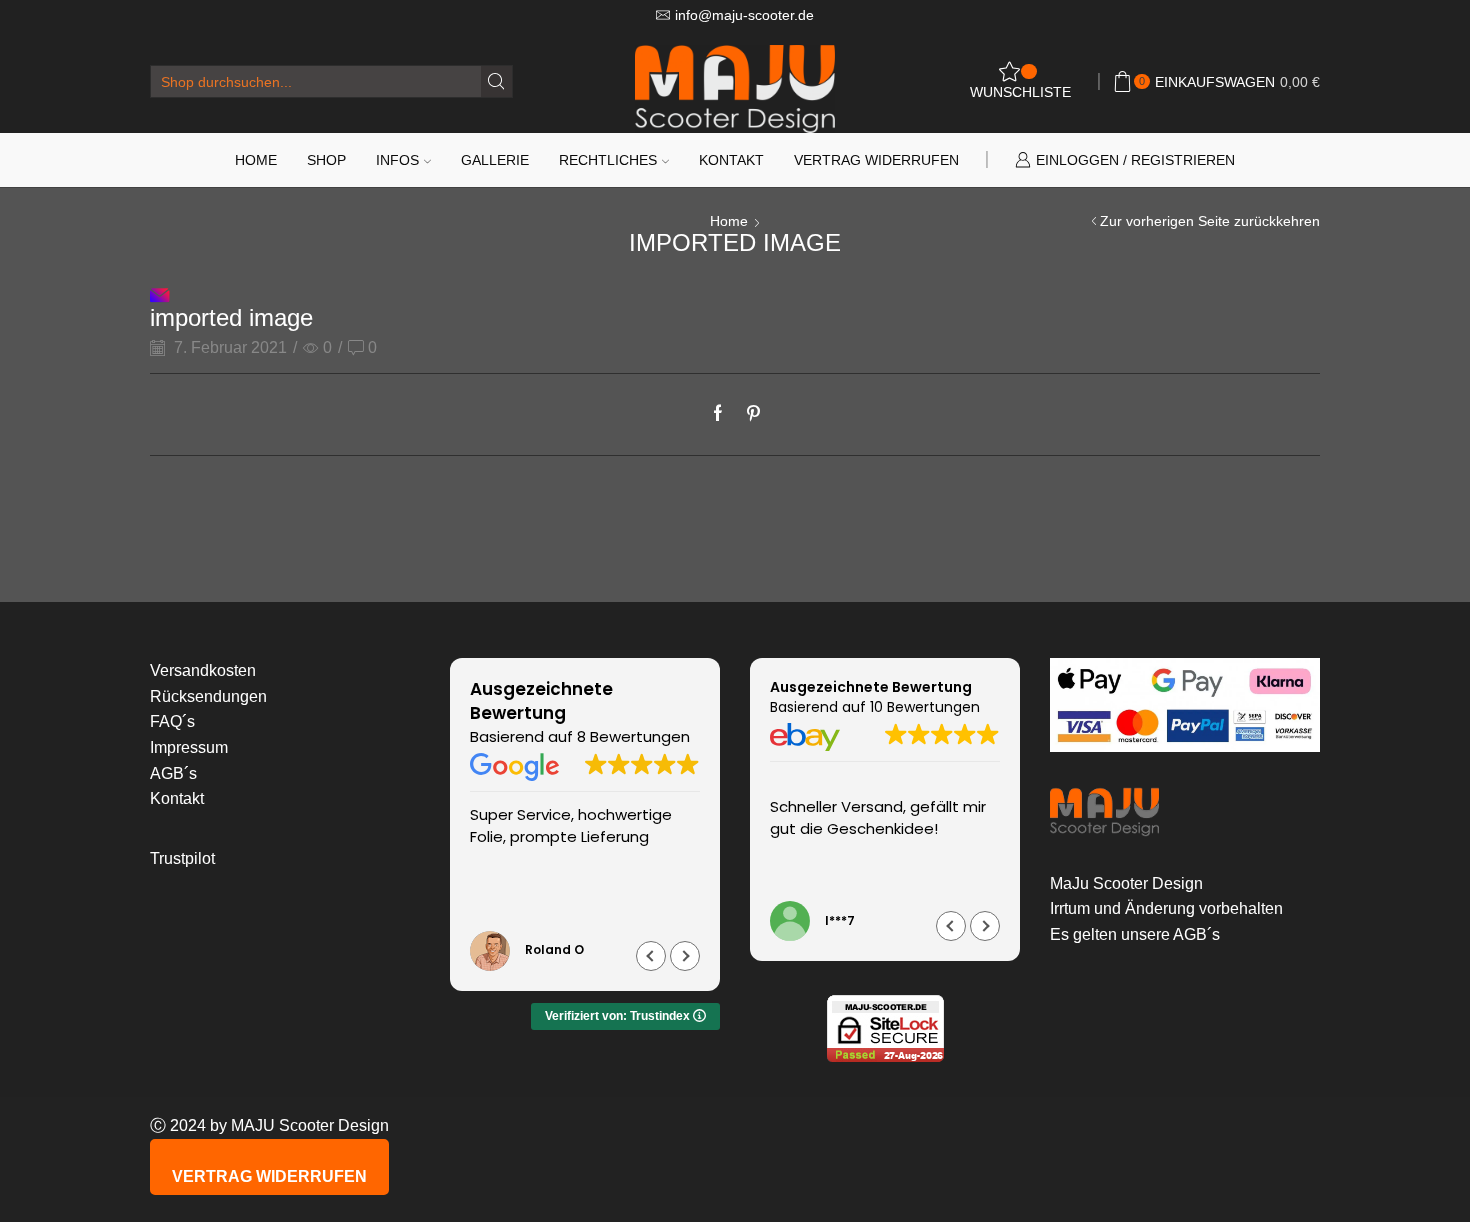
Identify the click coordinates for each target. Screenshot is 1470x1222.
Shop (326, 160)
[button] (685, 956)
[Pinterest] (748, 414)
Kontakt (731, 160)
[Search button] (496, 81)
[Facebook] (723, 414)
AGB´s (173, 773)
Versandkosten (203, 670)
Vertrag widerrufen (876, 160)
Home (256, 160)
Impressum (189, 747)
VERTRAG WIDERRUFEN (269, 1176)
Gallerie (495, 160)
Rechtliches (608, 160)
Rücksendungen (208, 696)
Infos (397, 160)
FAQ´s (172, 721)
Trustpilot (182, 858)
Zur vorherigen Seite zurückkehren (1210, 221)
